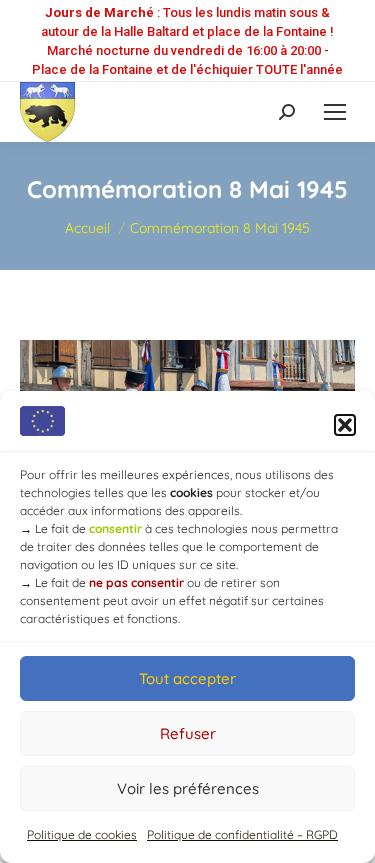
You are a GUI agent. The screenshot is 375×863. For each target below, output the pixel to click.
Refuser (188, 733)
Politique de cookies (82, 834)
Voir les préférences (188, 788)
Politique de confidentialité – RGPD (242, 834)
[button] (345, 425)
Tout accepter (187, 678)
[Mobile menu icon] (335, 112)
